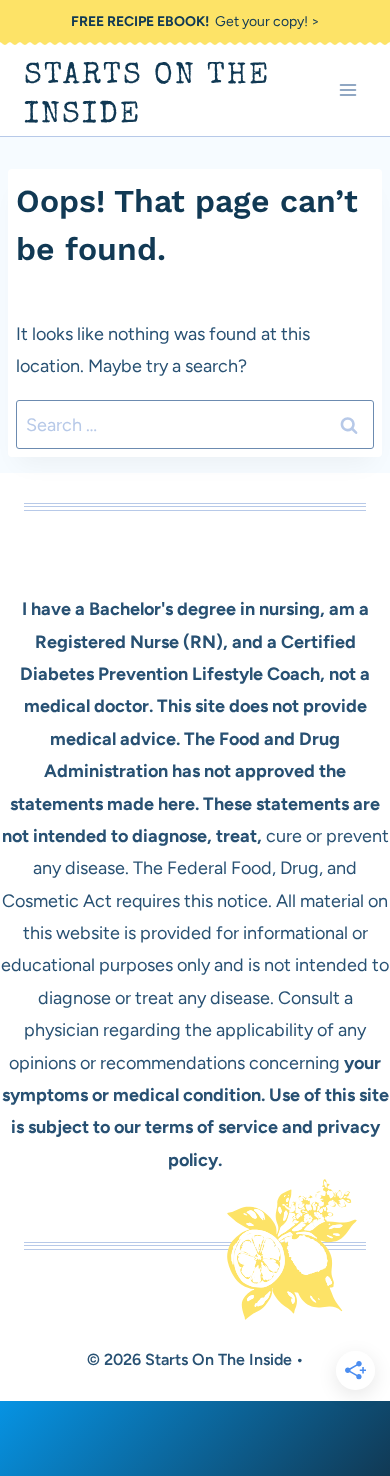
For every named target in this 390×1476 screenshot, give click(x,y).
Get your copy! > (195, 21)
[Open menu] (347, 90)
